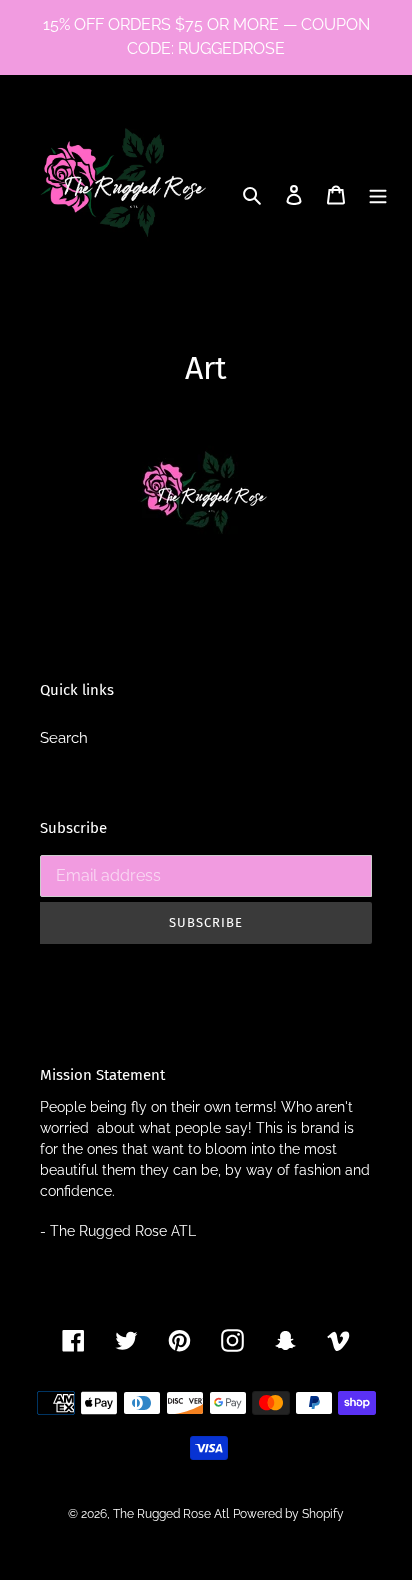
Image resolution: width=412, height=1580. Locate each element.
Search (64, 738)
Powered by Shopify (288, 1514)
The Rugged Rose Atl (171, 1514)
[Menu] (378, 194)
